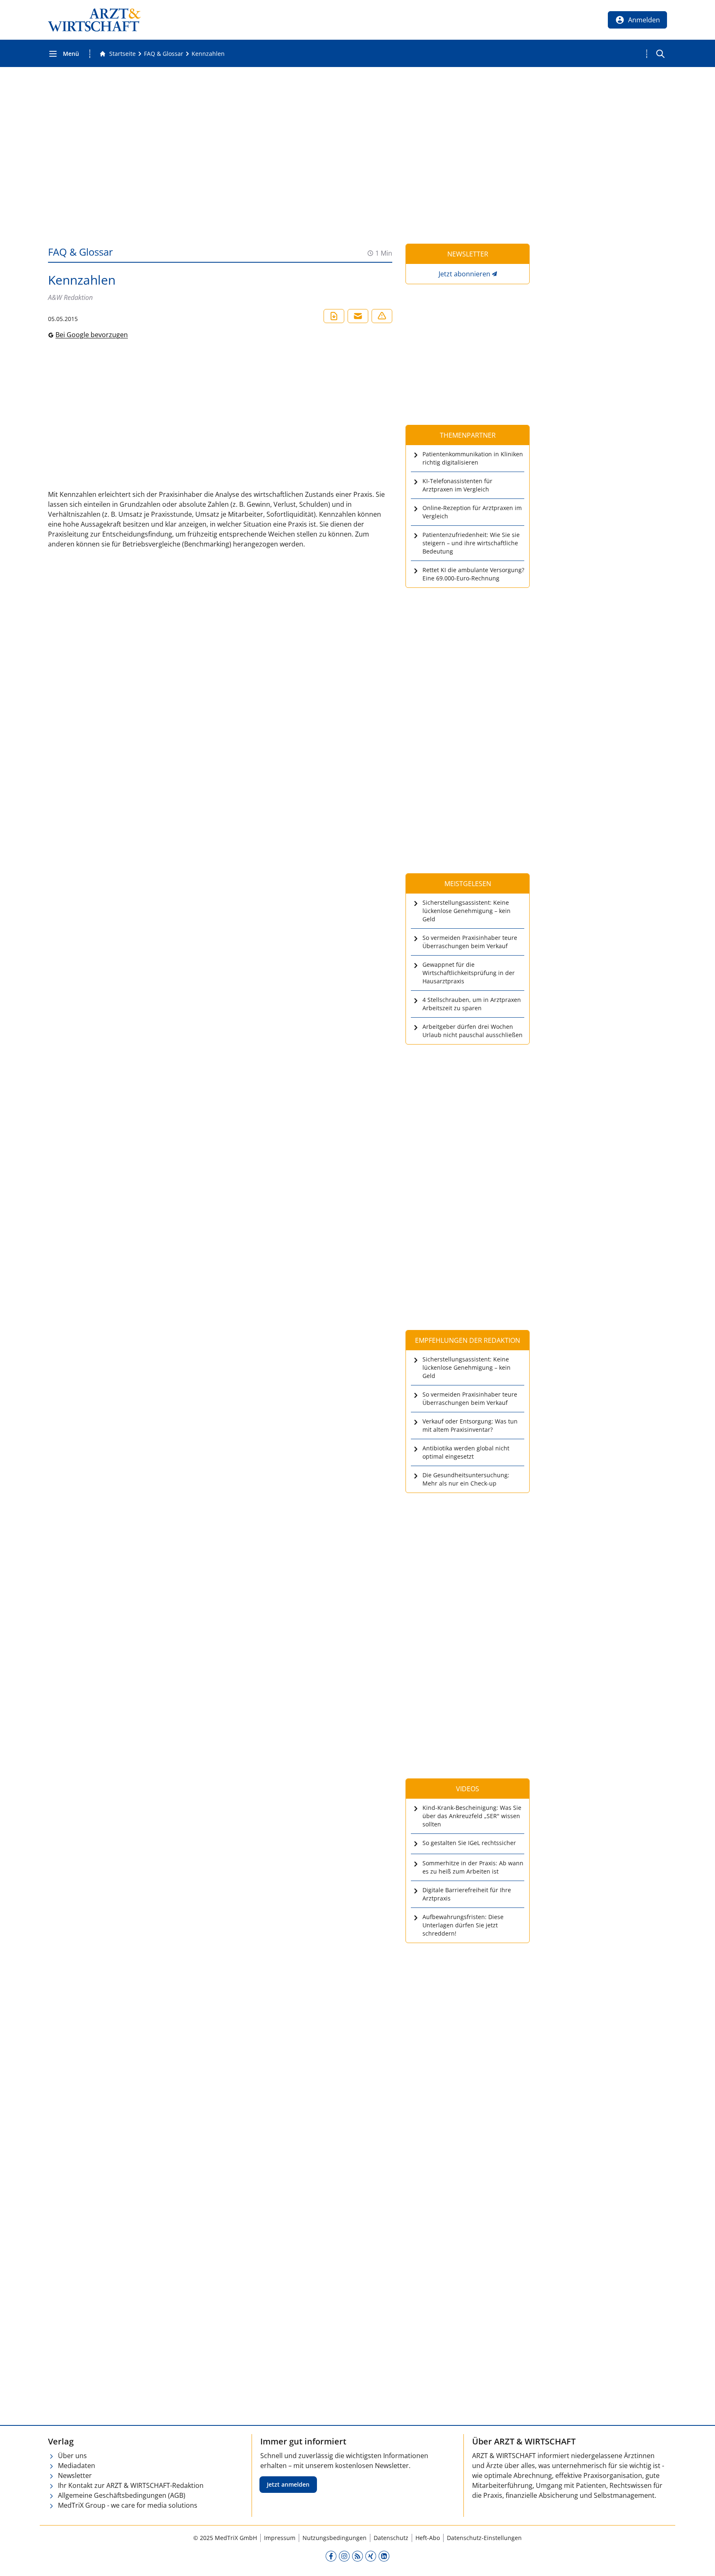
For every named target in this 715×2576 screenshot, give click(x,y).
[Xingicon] (371, 2556)
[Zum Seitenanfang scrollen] (700, 2561)
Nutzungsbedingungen (335, 2538)
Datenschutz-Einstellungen (484, 2538)
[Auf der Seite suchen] (660, 54)
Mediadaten (77, 2466)
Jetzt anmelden (288, 2484)
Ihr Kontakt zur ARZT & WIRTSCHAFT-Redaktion (131, 2485)
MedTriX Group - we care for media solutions (128, 2505)
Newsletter (75, 2475)
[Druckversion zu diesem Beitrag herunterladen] (334, 316)
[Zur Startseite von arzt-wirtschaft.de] (94, 20)
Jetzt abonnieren (464, 274)
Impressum (280, 2538)
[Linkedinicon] (384, 2556)
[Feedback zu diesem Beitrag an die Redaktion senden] (382, 316)
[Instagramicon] (344, 2556)
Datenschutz (391, 2538)
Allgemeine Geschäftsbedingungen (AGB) (122, 2495)
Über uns (72, 2456)
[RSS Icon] (357, 2556)
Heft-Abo (428, 2538)
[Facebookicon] (331, 2556)
